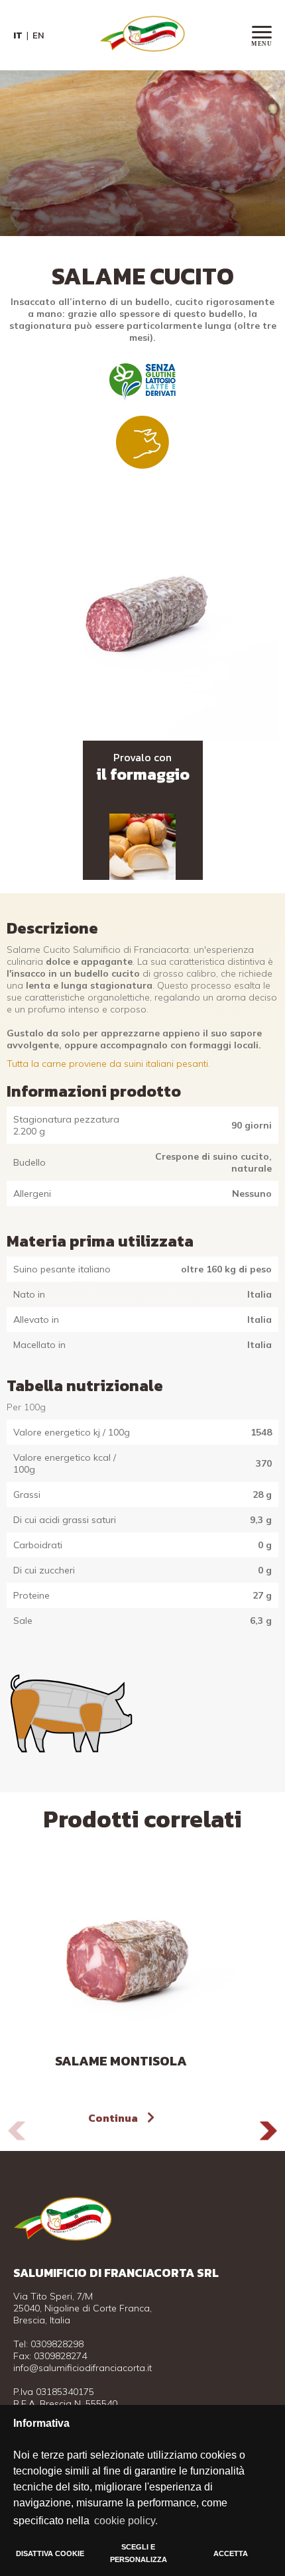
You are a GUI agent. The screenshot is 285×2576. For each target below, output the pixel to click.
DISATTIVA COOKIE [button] (50, 2553)
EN (38, 35)
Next (268, 2131)
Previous (17, 2131)
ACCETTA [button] (231, 2553)
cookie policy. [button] (126, 2521)
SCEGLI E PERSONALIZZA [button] (139, 2553)
